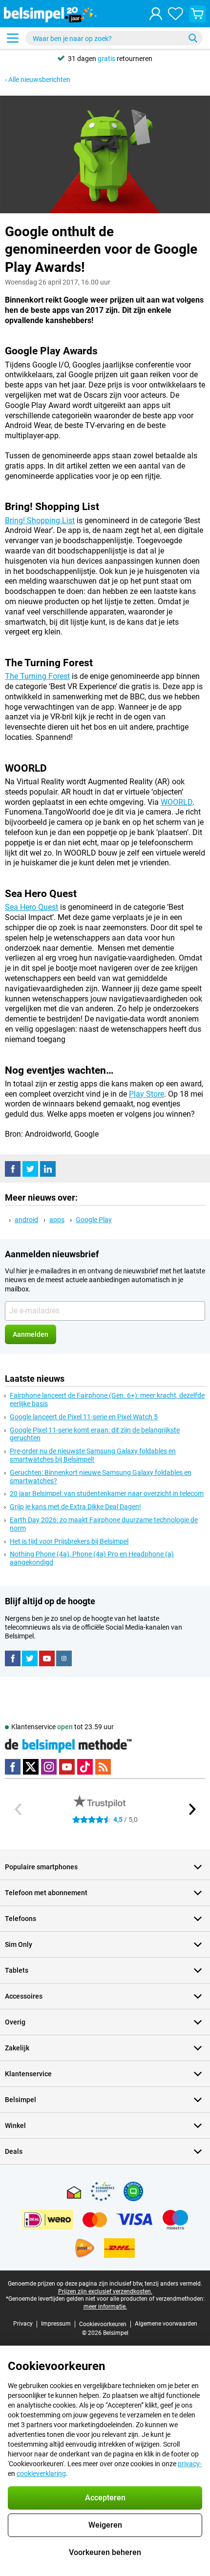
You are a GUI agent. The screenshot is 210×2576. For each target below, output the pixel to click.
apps (57, 1220)
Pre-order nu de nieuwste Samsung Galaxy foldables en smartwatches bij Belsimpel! (93, 1455)
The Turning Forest (37, 676)
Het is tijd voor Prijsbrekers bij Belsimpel (69, 1541)
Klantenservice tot (63, 1727)
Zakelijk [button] (17, 2048)
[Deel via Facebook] (13, 1169)
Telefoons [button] (21, 1919)
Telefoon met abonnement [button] (46, 1893)
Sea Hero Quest (31, 907)
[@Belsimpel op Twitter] (30, 1658)
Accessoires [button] (24, 1996)
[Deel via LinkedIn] (48, 1169)
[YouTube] (47, 1658)
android (26, 1220)
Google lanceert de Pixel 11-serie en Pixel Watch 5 (84, 1417)
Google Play (94, 1220)
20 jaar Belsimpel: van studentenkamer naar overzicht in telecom (107, 1493)
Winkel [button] (15, 2126)
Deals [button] (14, 2151)
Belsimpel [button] (21, 2100)
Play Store (147, 1094)
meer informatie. (105, 2307)
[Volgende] (191, 1809)
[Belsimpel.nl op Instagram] (64, 1658)
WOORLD (177, 802)
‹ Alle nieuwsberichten (38, 80)
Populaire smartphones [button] (41, 1867)
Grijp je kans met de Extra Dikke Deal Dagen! (75, 1507)
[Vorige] (19, 1809)
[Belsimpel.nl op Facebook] (13, 1658)
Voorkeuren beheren (105, 2552)
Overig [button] (15, 2022)
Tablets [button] (17, 1970)
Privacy (23, 2324)
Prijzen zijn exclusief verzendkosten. (105, 2291)
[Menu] (13, 38)
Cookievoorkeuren (103, 2324)
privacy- (190, 2464)
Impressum (56, 2324)
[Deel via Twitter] (30, 1169)
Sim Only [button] (19, 1944)
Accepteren (105, 2498)
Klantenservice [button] (28, 2074)
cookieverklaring (41, 2474)
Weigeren (105, 2525)
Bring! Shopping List (40, 521)
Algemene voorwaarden (166, 2324)
